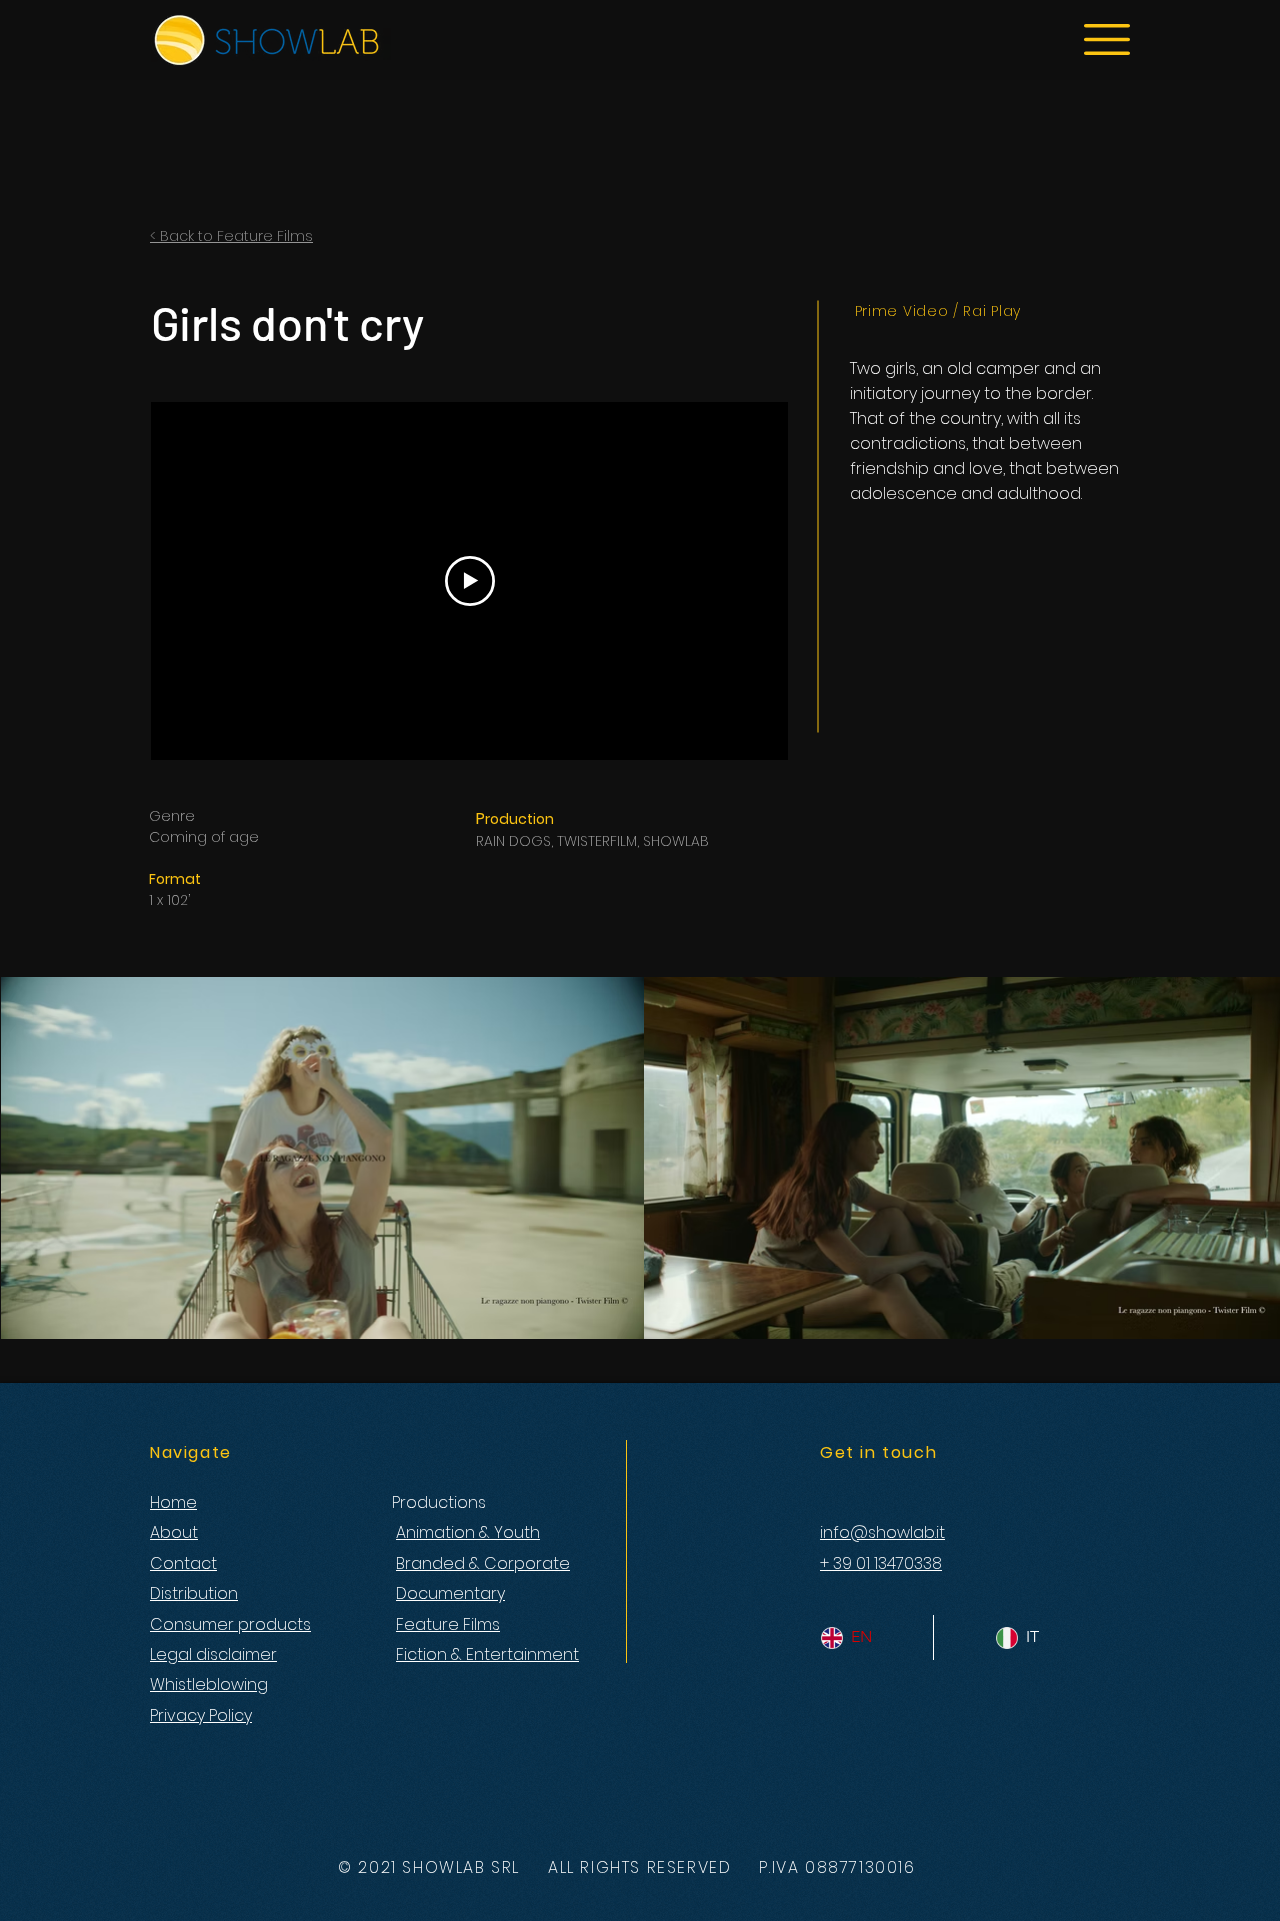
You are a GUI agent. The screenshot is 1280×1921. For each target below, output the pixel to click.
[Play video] (470, 581)
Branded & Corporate (483, 1563)
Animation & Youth (468, 1532)
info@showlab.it (882, 1532)
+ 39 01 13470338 (881, 1563)
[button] (1107, 39)
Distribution (194, 1593)
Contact (183, 1563)
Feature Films (448, 1624)
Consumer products (230, 1624)
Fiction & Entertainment (487, 1654)
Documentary (450, 1593)
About (174, 1532)
